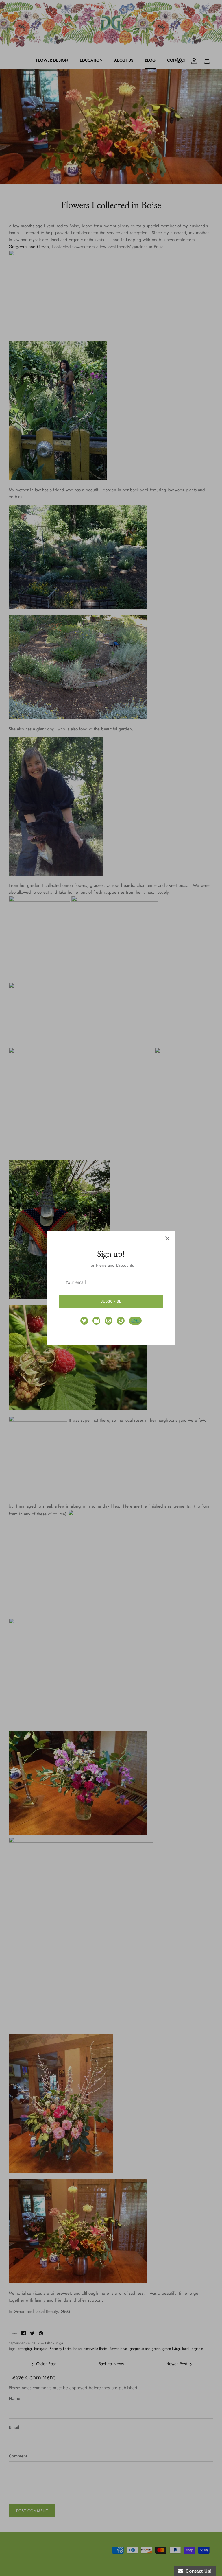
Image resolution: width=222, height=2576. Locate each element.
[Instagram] (109, 1321)
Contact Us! (197, 2571)
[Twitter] (84, 1321)
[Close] (167, 1238)
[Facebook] (96, 1321)
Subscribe (111, 1301)
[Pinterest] (121, 1321)
